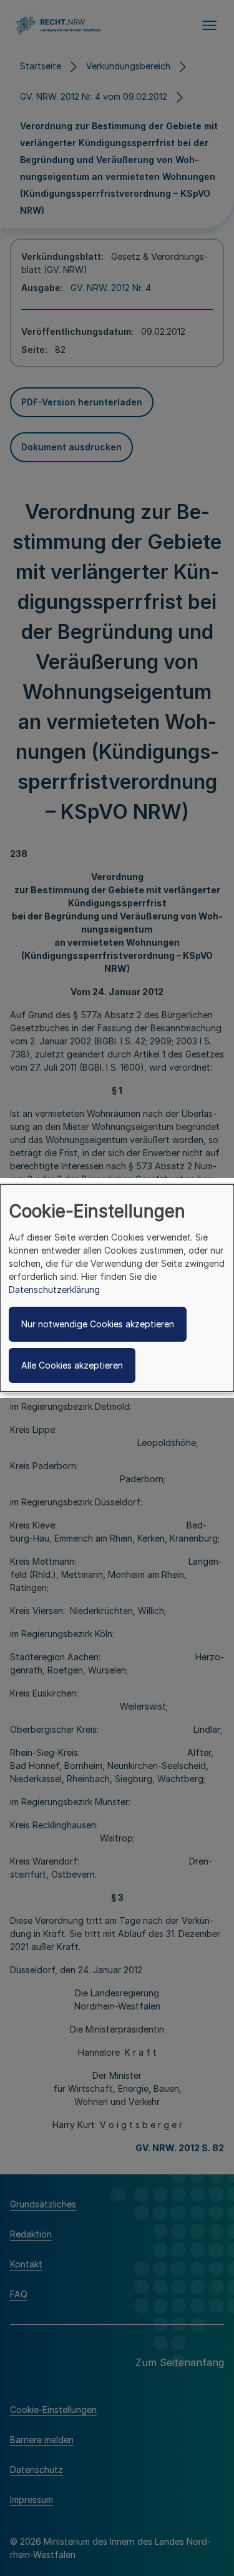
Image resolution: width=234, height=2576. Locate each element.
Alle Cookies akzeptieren (72, 1365)
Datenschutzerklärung (54, 1290)
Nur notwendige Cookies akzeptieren (98, 1324)
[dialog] (117, 1288)
